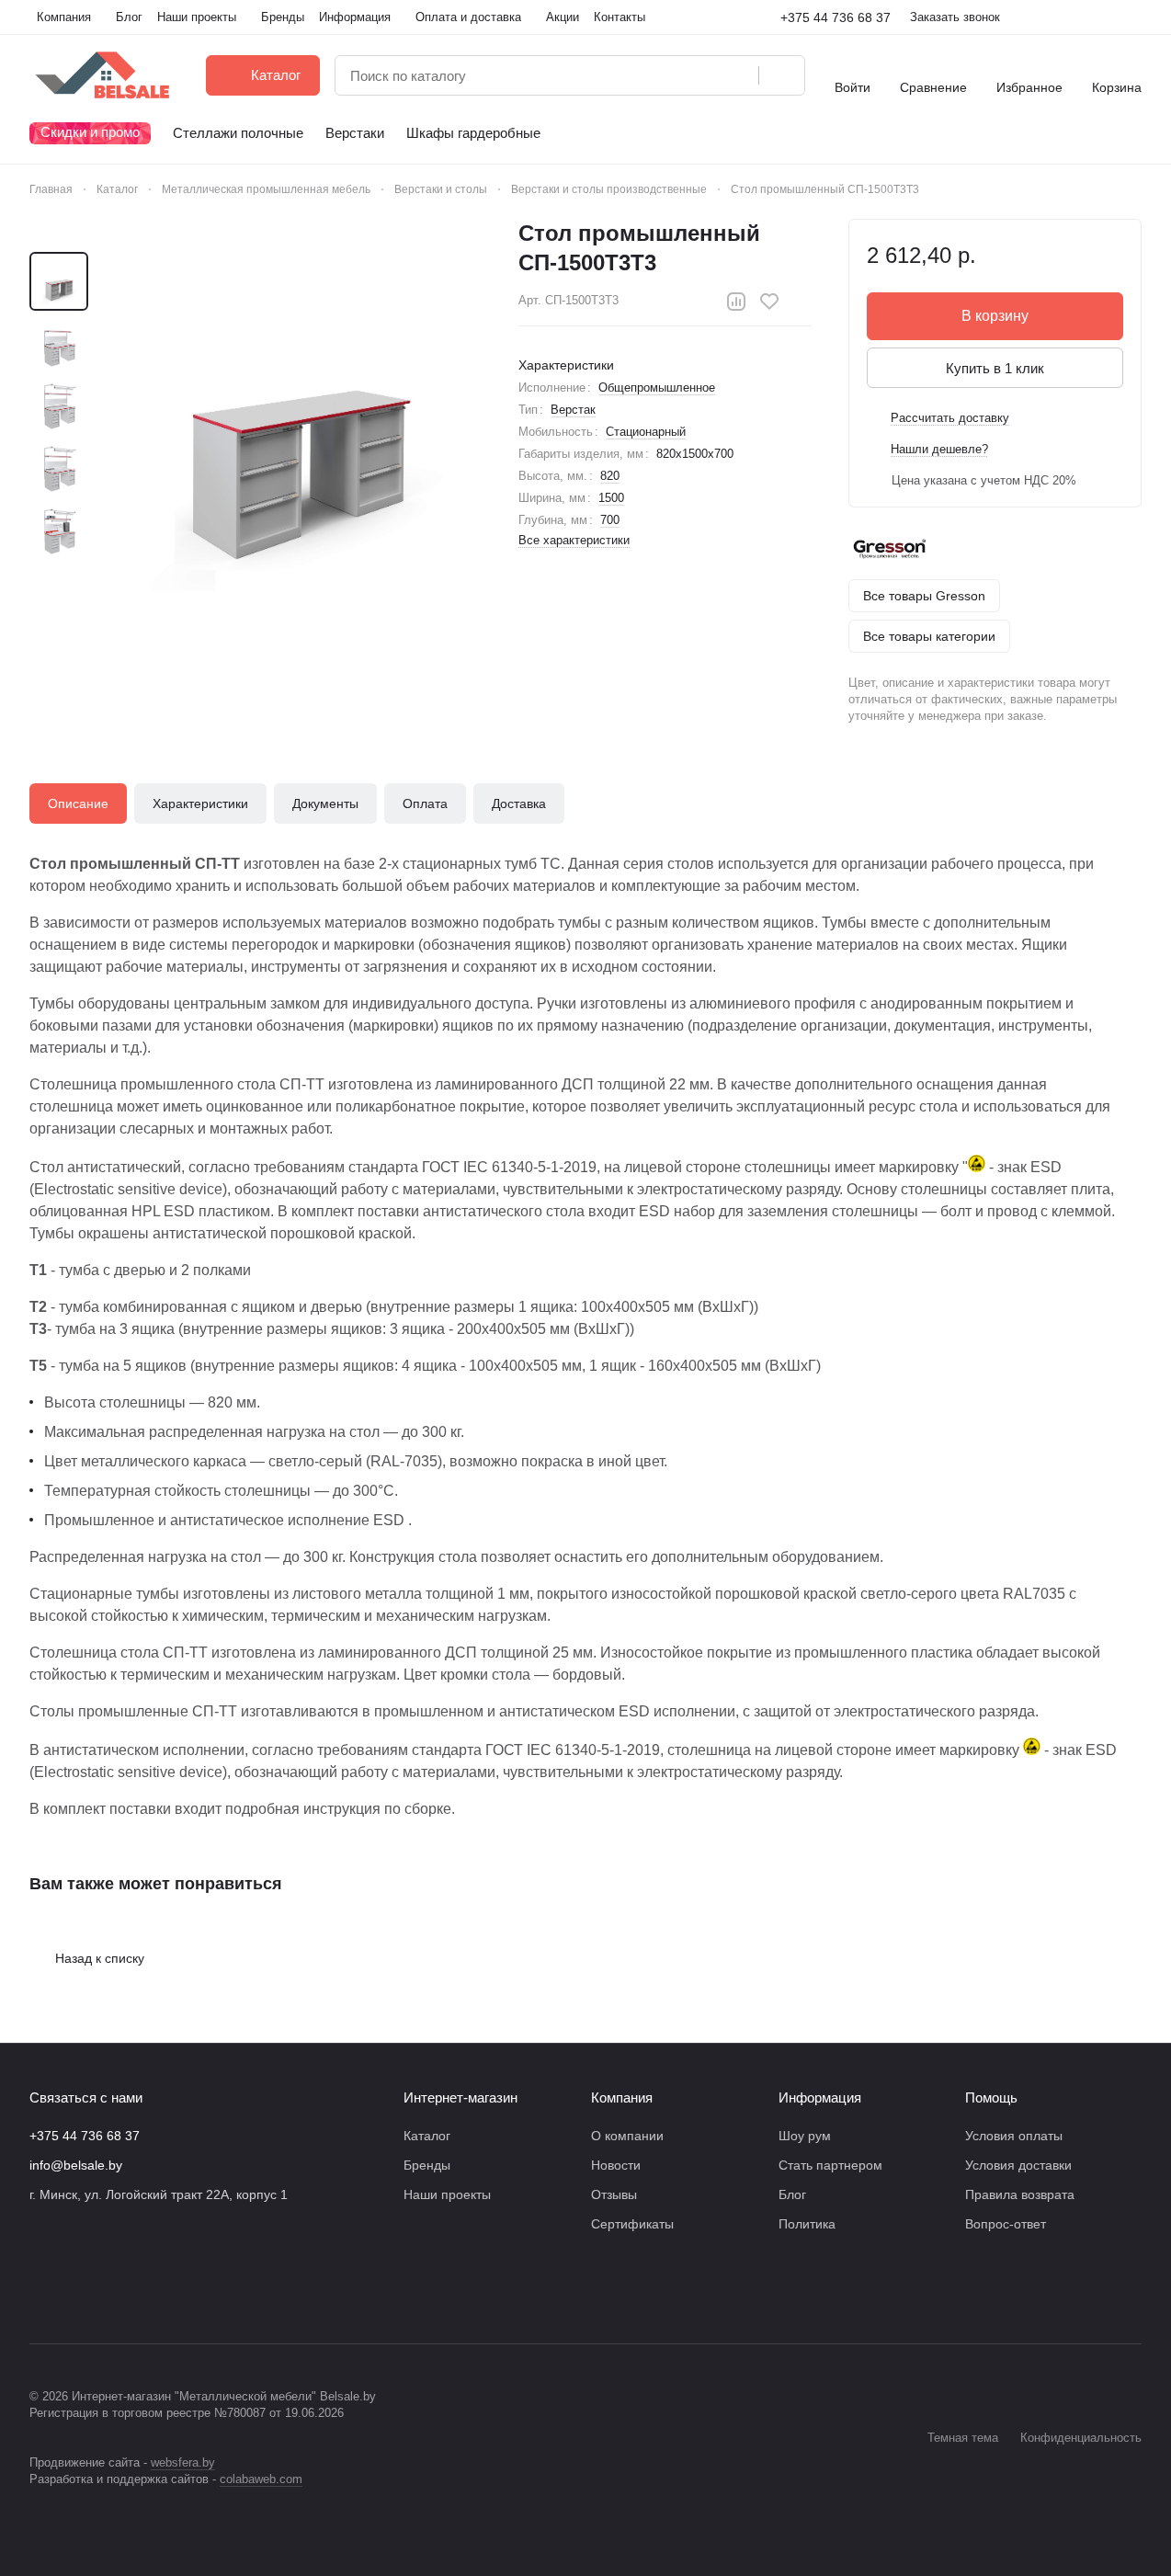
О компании (627, 2136)
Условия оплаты (1014, 2136)
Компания (622, 2097)
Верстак (573, 410)
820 (610, 476)
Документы (325, 804)
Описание (78, 804)
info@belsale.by (76, 2165)
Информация (820, 2097)
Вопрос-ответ (1006, 2224)
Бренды (427, 2165)
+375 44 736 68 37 (836, 17)
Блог (792, 2194)
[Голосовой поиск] (738, 75)
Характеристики (200, 804)
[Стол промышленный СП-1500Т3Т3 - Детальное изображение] (297, 405)
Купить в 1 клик (995, 368)
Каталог (427, 2136)
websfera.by (183, 2462)
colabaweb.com (261, 2479)
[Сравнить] (736, 302)
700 (610, 520)
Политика (807, 2224)
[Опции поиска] (698, 75)
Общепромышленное (657, 388)
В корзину (995, 316)
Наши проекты (447, 2194)
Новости (616, 2165)
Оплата (425, 804)
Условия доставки (1018, 2165)
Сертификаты (632, 2224)
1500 (611, 498)
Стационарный (646, 432)
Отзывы (614, 2194)
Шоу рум (805, 2136)
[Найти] (781, 75)
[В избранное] (769, 302)
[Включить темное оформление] (1134, 17)
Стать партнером (830, 2165)
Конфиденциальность (1081, 2438)
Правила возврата (1020, 2194)
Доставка (519, 804)
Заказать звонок (955, 17)
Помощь (991, 2097)
